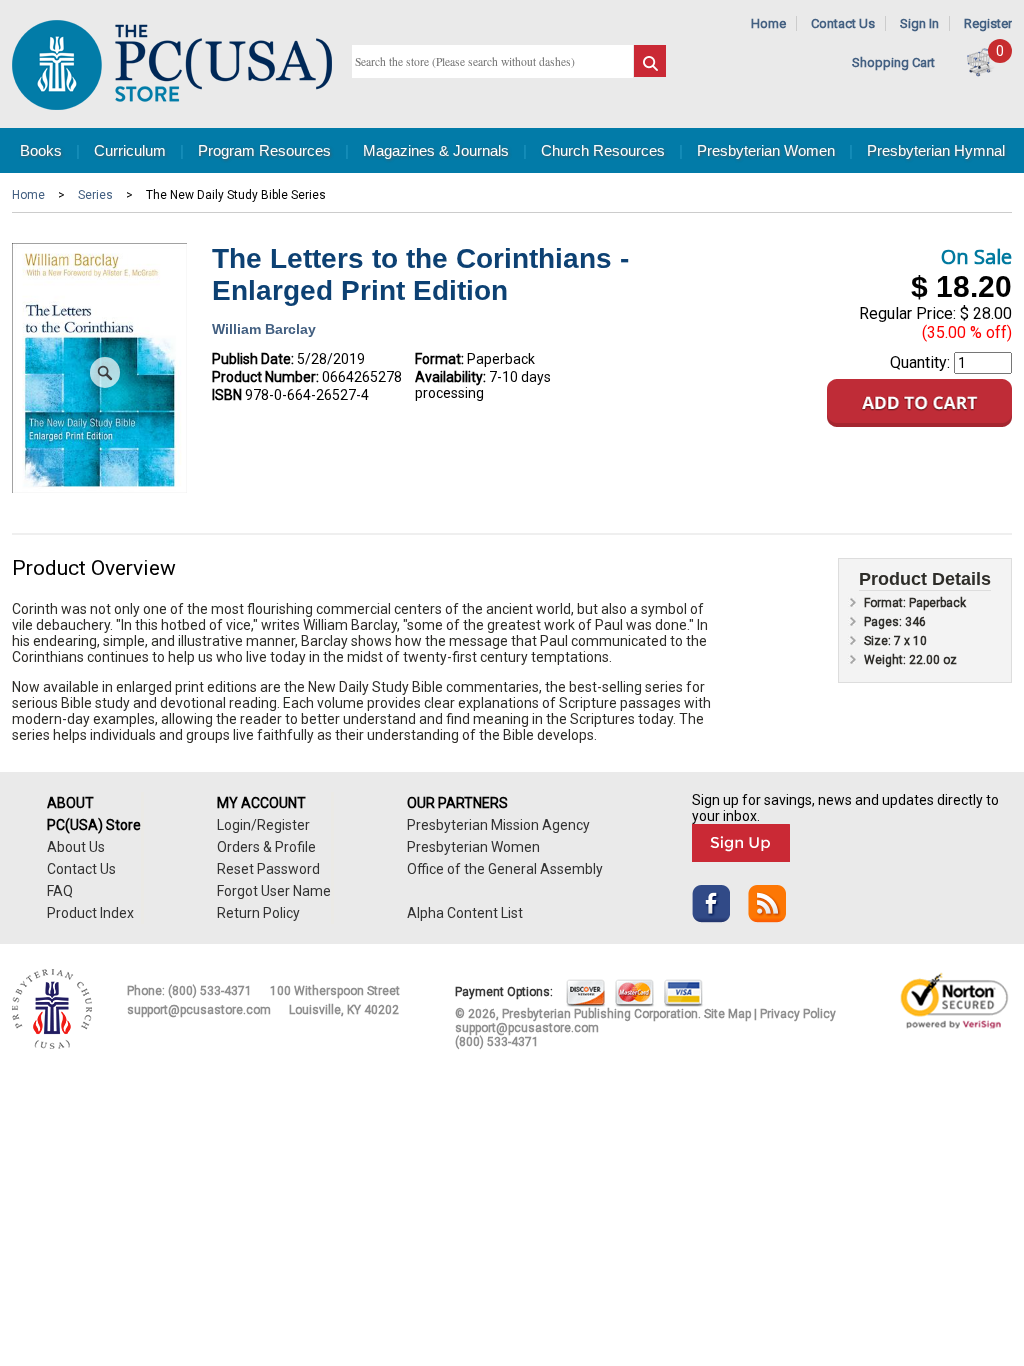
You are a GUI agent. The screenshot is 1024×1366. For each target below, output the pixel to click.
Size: (879, 641)
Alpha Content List (465, 913)
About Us (76, 847)
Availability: (450, 377)
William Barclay (264, 329)
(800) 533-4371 (210, 991)
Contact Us (843, 23)
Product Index (90, 913)
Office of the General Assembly (505, 869)
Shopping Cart (893, 62)
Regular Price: (907, 313)
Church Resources (603, 150)
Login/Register (263, 825)
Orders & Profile (266, 847)
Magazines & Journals (436, 150)
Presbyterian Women (766, 150)
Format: (439, 359)
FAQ (60, 891)
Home (768, 23)
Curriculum (130, 150)
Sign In (919, 23)
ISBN (227, 395)
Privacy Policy (798, 1014)
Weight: (886, 660)
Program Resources (264, 150)
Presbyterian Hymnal (936, 150)
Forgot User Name (274, 891)
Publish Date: (253, 359)
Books (41, 150)
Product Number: (265, 377)
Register (988, 23)
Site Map (727, 1014)
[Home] (172, 105)
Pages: (884, 622)
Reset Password (268, 869)
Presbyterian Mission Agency (498, 825)
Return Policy (258, 913)
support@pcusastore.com (199, 1010)
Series (95, 195)
